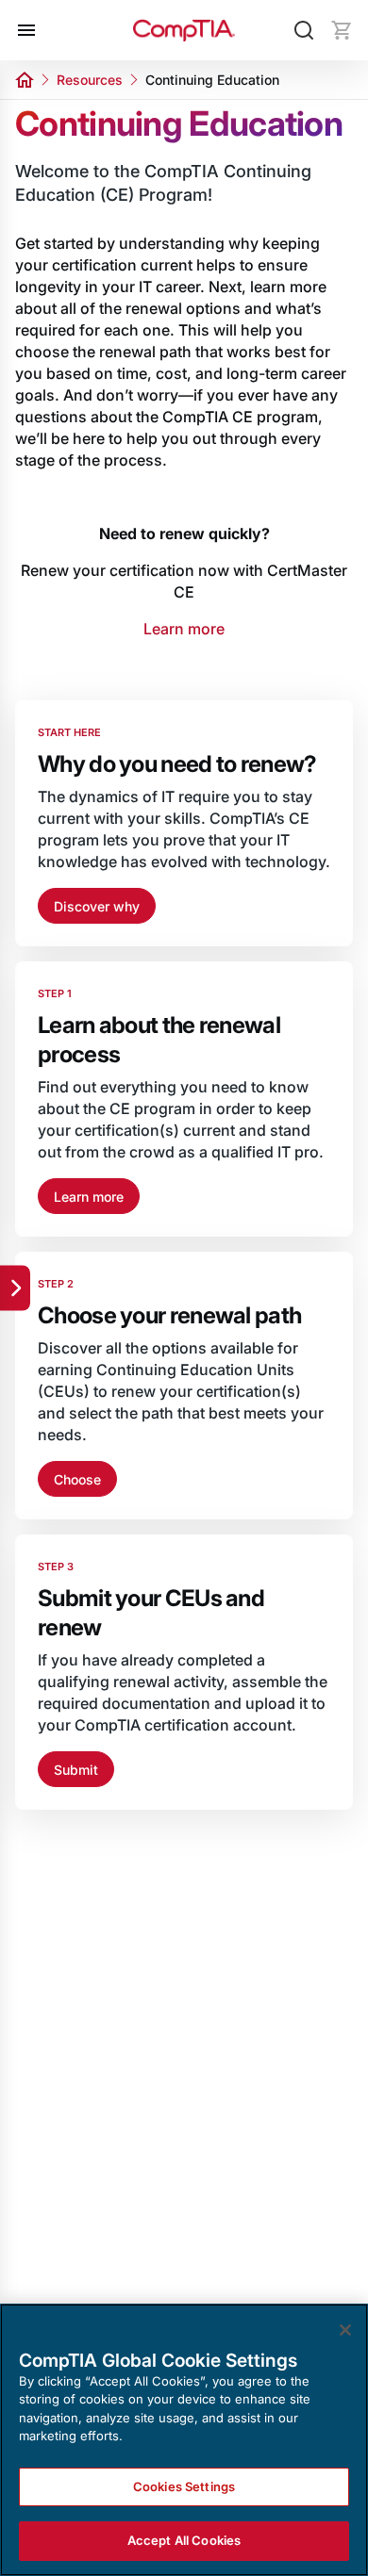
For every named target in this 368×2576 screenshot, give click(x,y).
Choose (77, 1479)
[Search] (304, 30)
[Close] (345, 2330)
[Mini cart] (342, 30)
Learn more (184, 629)
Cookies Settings (184, 2486)
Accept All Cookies (184, 2540)
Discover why (97, 906)
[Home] (184, 30)
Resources (90, 80)
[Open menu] (26, 30)
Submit (76, 1770)
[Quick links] (15, 1288)
